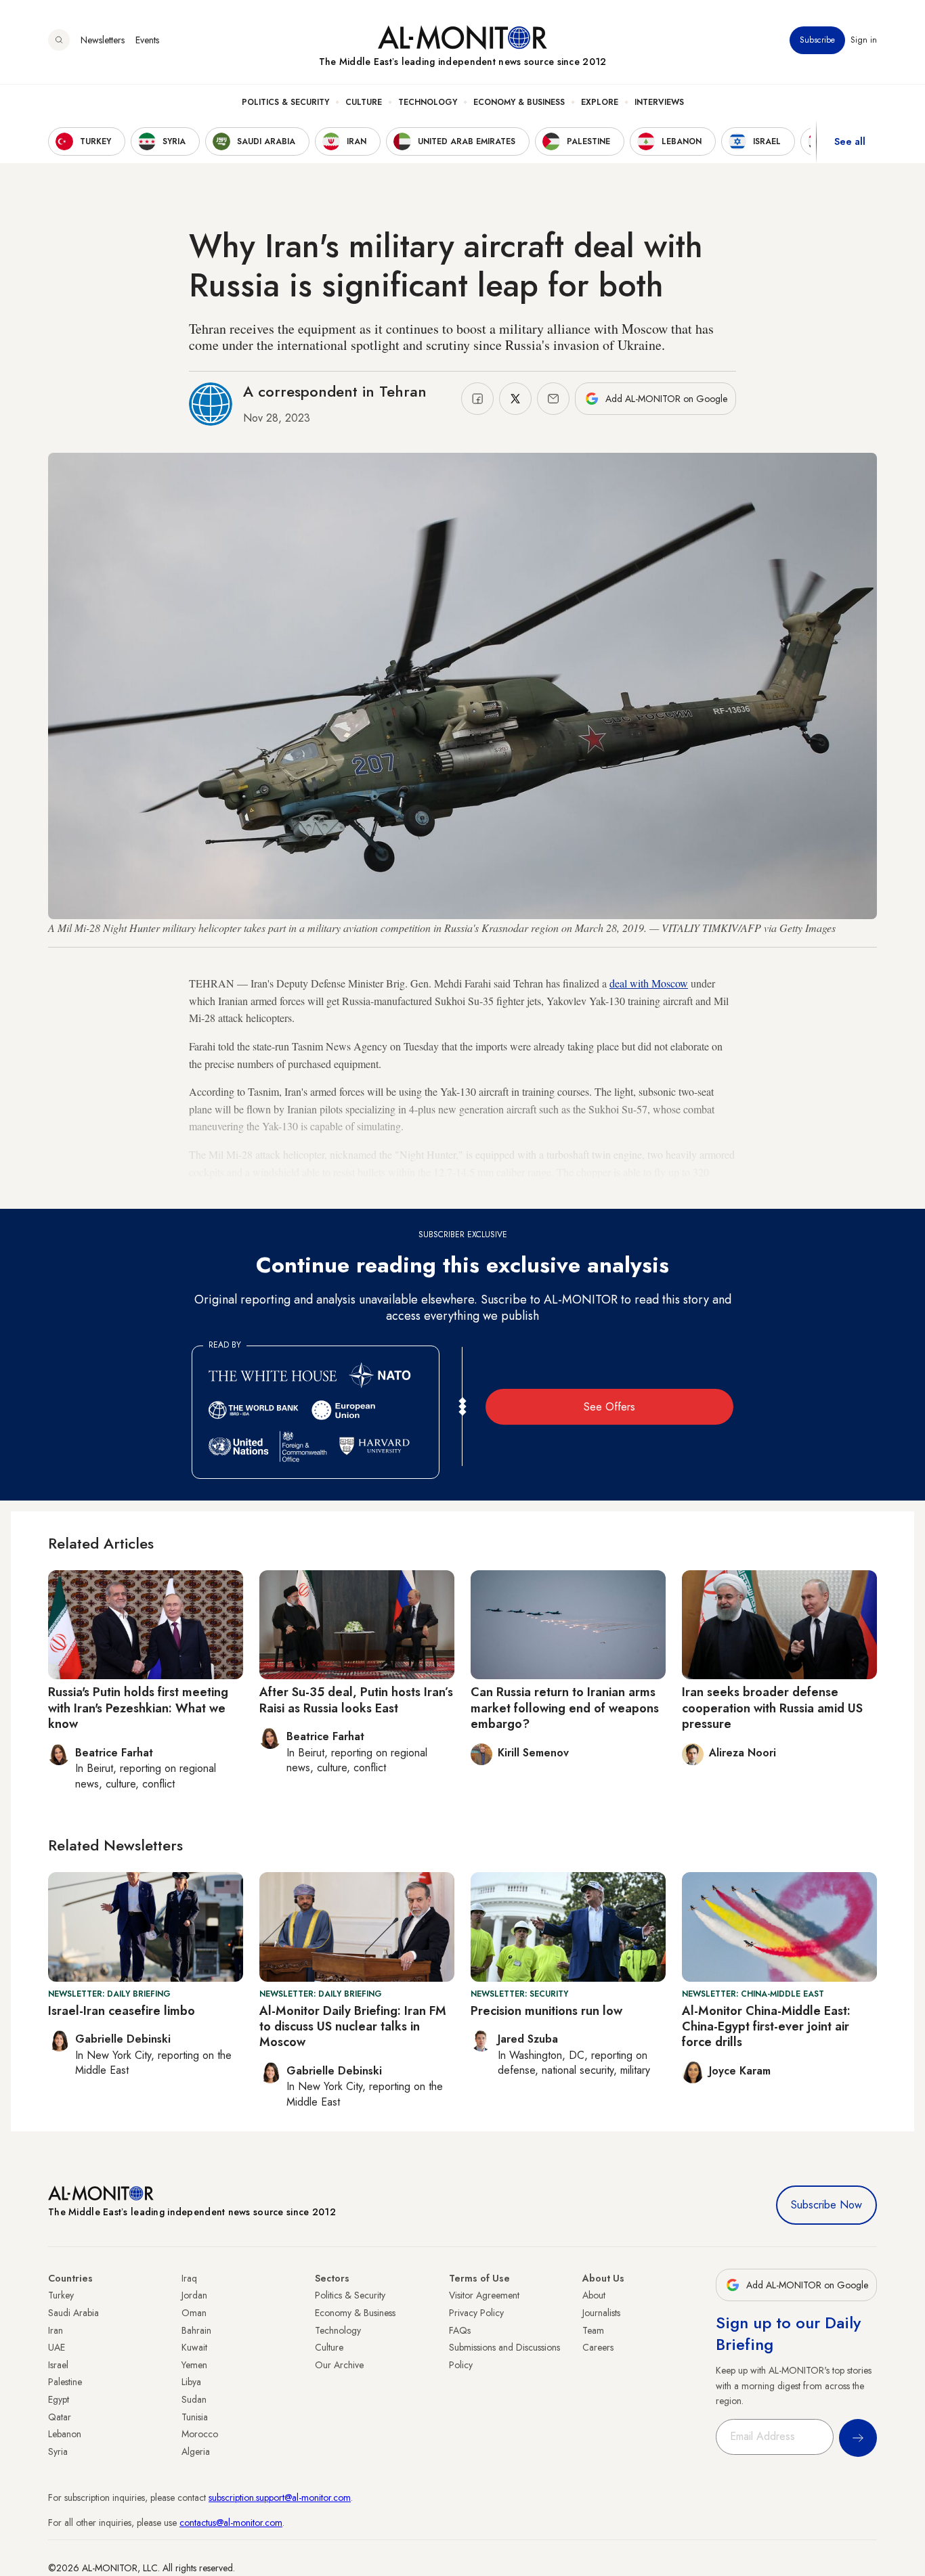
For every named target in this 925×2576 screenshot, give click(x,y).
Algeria (196, 2451)
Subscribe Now (826, 2205)
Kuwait (194, 2347)
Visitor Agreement (484, 2295)
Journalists (601, 2313)
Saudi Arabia (73, 2313)
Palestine (65, 2382)
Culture (364, 102)
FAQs (460, 2330)
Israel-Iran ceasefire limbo (122, 2011)
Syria (58, 2451)
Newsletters (103, 40)
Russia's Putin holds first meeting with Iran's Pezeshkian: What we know (138, 1708)
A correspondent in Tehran (335, 391)
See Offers (609, 1407)
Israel (58, 2365)
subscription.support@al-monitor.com (280, 2497)
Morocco (200, 2434)
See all (850, 141)
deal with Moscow (649, 983)
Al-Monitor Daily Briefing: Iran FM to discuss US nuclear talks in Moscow (353, 2027)
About (594, 2295)
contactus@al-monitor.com (231, 2523)
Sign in (864, 40)
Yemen (194, 2365)
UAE (57, 2347)
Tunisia (195, 2417)
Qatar (60, 2417)
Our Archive (339, 2365)
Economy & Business (519, 102)
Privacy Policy (476, 2313)
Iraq (189, 2278)
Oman (194, 2313)
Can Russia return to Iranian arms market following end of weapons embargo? (565, 1708)
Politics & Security (285, 102)
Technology (428, 102)
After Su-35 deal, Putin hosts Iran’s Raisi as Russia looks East (356, 1700)
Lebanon (65, 2434)
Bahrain (196, 2330)
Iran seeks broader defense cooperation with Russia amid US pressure (772, 1708)
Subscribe (817, 40)
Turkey (61, 2295)
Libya (191, 2382)
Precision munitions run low (546, 2011)
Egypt (59, 2399)
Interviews (659, 102)
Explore (600, 102)
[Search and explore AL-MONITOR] (59, 40)
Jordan (194, 2295)
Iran (56, 2330)
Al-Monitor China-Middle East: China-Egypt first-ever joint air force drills (766, 2027)
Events (147, 40)
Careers (598, 2347)
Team (593, 2330)
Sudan (194, 2399)
